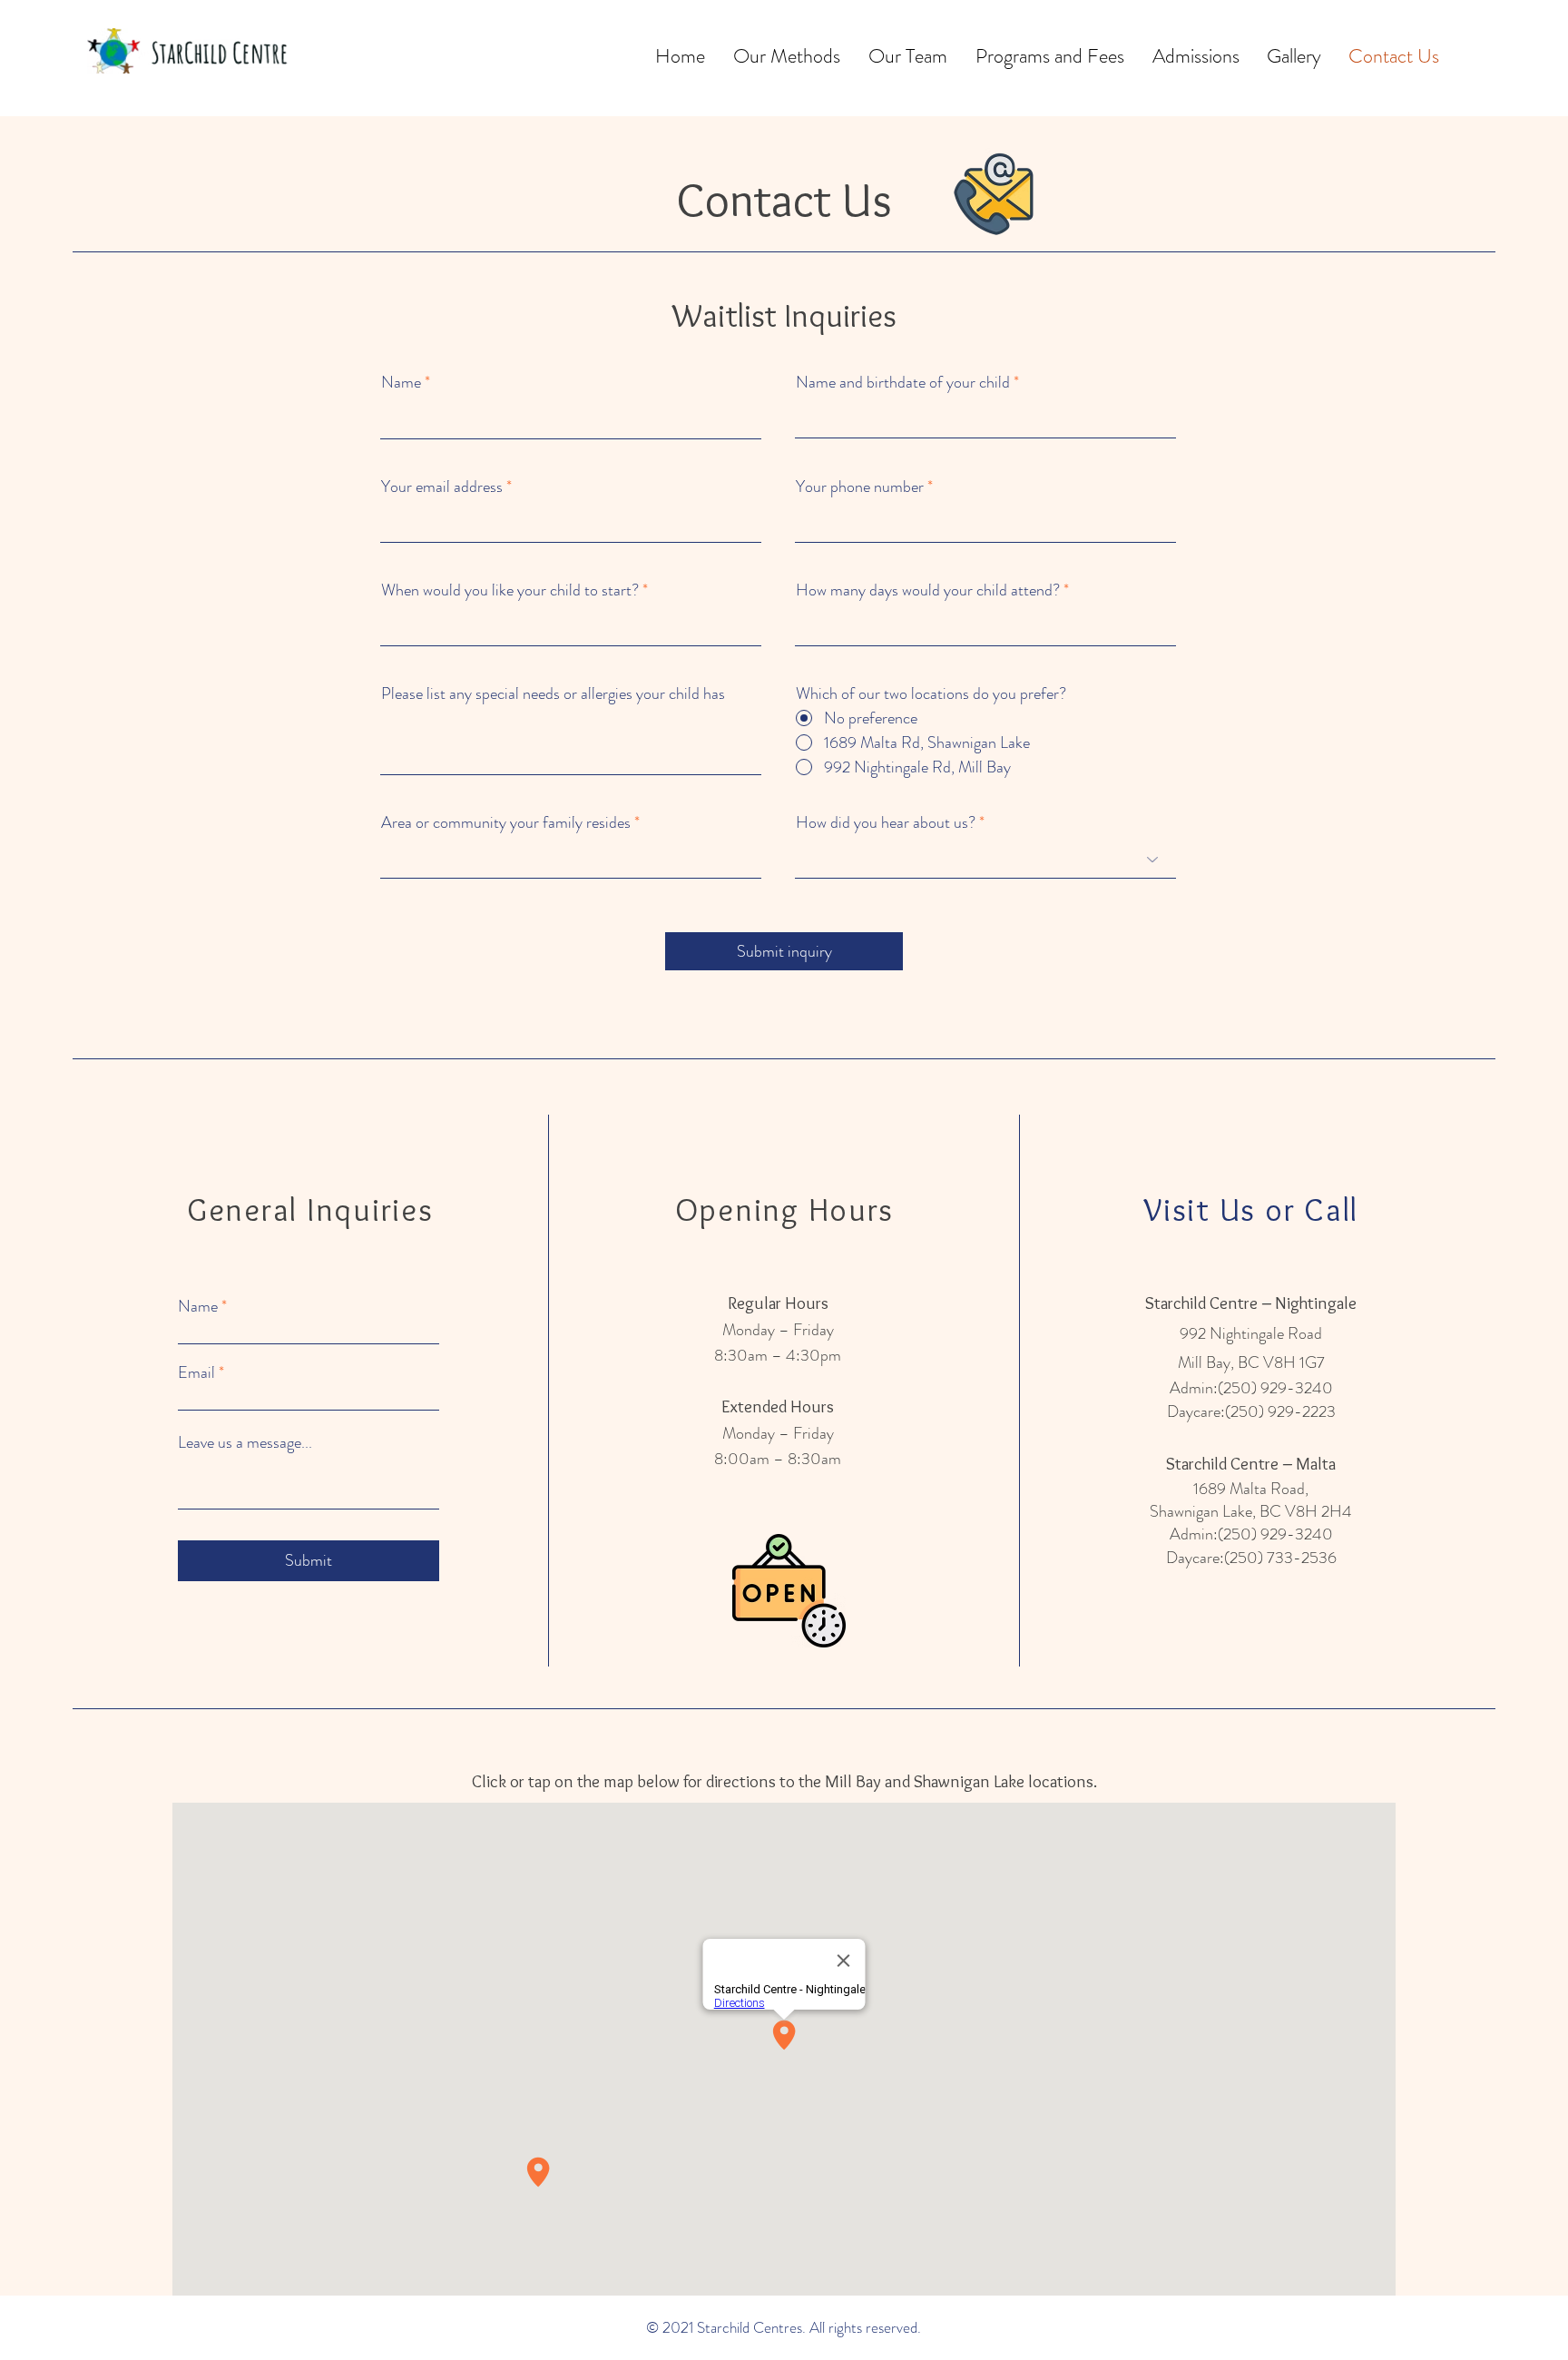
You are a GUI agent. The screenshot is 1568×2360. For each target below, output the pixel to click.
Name (401, 382)
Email (196, 1372)
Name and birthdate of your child (903, 382)
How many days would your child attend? (928, 590)
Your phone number (860, 487)
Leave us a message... (245, 1442)
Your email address (442, 487)
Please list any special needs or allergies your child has (553, 693)
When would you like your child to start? (510, 590)
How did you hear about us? (886, 822)
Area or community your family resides (506, 822)
